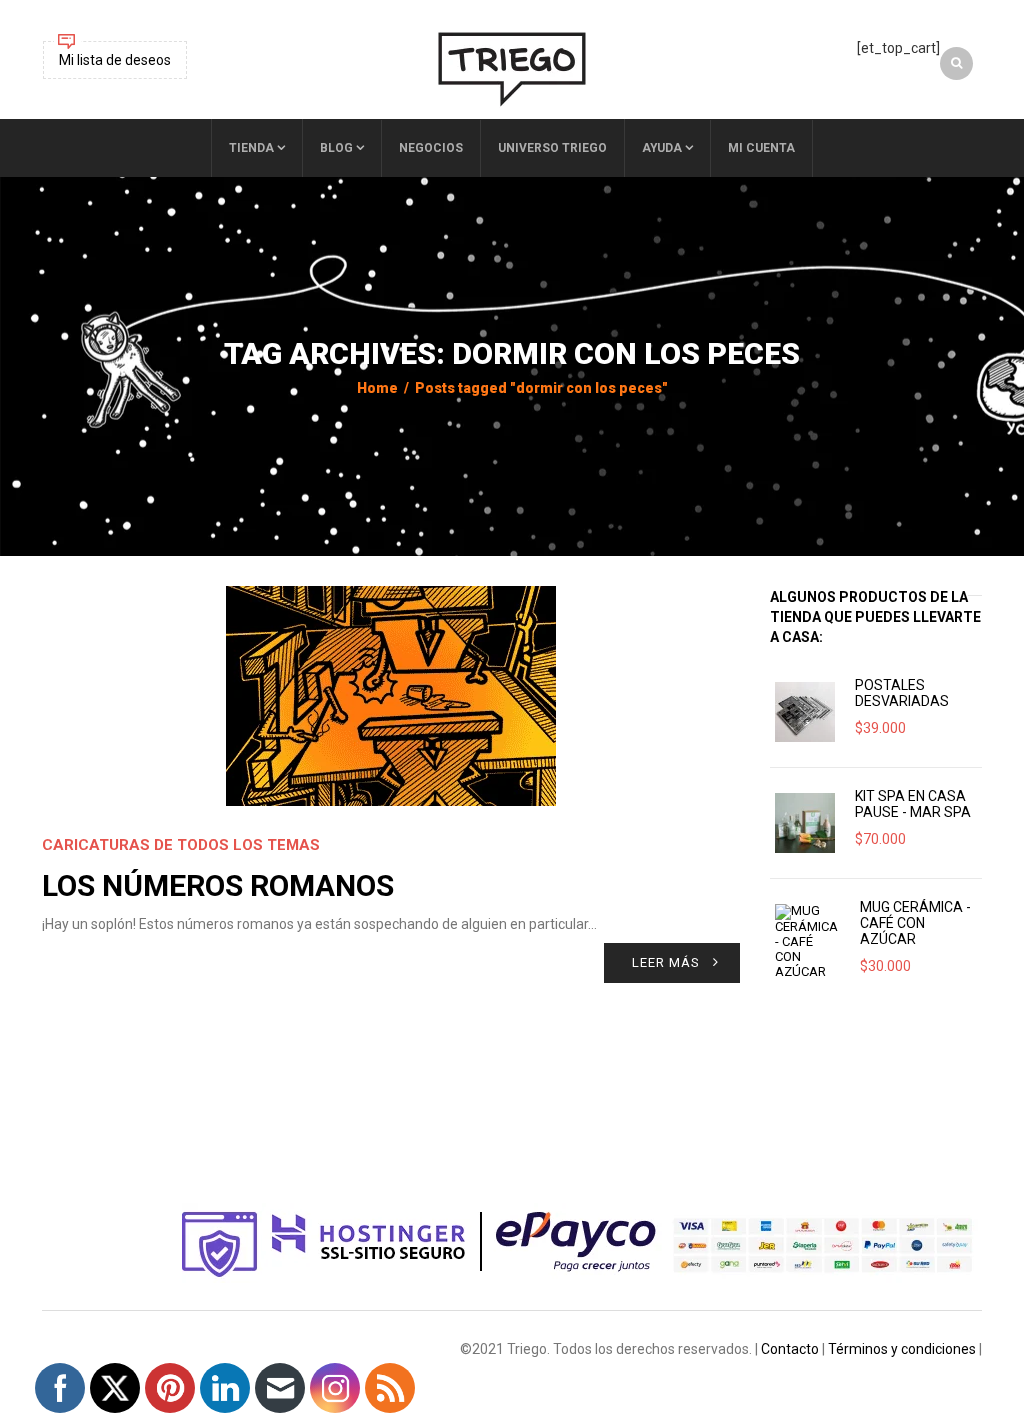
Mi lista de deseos (115, 60)
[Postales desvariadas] (805, 712)
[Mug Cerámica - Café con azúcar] (807, 941)
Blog (336, 148)
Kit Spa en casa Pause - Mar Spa (913, 804)
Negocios (431, 148)
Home (377, 388)
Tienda (251, 148)
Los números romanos (218, 885)
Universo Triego (552, 148)
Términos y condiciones (902, 1349)
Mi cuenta (761, 148)
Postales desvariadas (902, 693)
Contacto (790, 1349)
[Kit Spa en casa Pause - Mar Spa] (805, 823)
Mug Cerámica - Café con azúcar (915, 923)
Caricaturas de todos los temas (181, 845)
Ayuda (662, 148)
